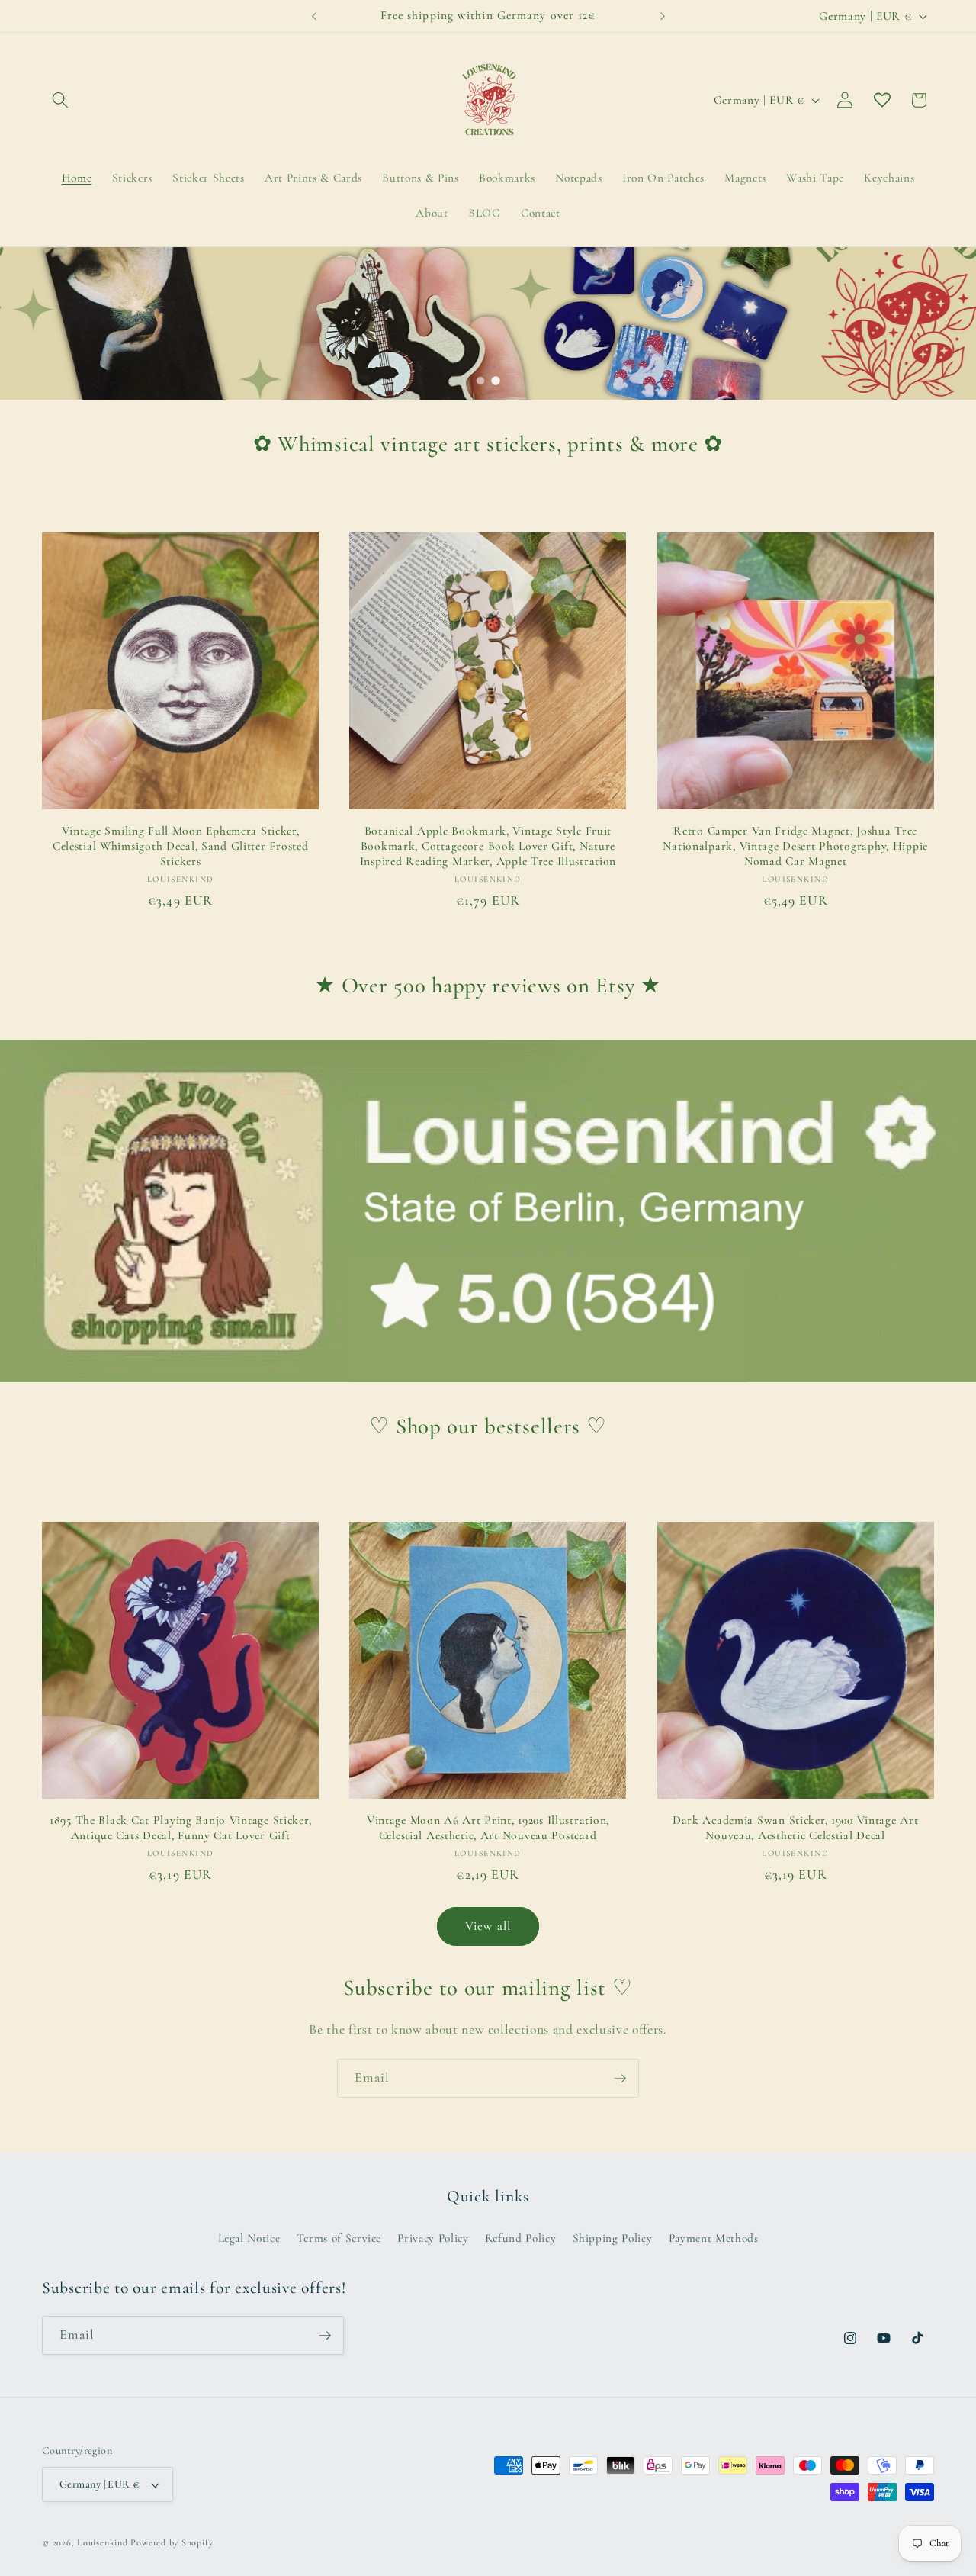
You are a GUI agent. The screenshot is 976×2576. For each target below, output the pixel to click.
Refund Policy (521, 2238)
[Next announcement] (663, 16)
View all (488, 1926)
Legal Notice (249, 2238)
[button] (60, 100)
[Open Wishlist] (882, 100)
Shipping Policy (613, 2238)
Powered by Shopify (172, 2542)
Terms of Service (339, 2238)
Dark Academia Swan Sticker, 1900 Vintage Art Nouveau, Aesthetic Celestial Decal (796, 1828)
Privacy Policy (433, 2238)
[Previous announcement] (314, 16)
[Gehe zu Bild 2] (496, 381)
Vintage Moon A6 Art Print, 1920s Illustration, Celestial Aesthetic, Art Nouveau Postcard (488, 1828)
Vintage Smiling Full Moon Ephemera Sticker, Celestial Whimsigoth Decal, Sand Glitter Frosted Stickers (181, 846)
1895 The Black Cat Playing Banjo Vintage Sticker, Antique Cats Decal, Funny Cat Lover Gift (180, 1828)
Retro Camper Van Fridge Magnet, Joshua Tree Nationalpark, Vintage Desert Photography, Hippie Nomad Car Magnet (795, 846)
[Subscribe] (620, 2079)
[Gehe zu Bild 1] (480, 381)
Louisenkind (102, 2542)
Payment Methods (714, 2238)
